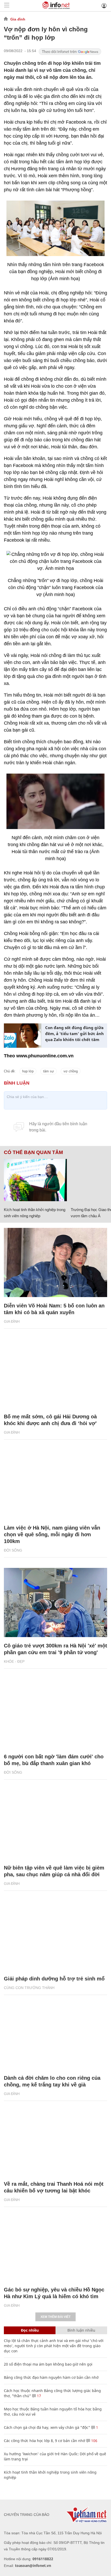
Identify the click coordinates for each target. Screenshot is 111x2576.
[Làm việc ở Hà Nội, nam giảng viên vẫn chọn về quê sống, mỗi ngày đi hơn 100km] (55, 1485)
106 (94, 2441)
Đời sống (13, 1550)
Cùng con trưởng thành (29, 1988)
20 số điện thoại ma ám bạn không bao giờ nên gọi (48, 2364)
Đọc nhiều (30, 2330)
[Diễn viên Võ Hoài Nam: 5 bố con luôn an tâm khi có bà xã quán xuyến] (55, 1262)
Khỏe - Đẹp (14, 1661)
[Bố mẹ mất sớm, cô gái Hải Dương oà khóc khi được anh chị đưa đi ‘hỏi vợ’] (55, 1374)
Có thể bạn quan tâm (33, 1152)
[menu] (7, 6)
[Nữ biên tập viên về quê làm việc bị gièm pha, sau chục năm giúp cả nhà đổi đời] (55, 1825)
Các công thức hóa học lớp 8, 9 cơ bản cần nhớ (45, 2441)
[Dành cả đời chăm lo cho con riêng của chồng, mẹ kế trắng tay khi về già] (55, 2035)
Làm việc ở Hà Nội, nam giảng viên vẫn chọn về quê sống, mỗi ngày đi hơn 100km (52, 1534)
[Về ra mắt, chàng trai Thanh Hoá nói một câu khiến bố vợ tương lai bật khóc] (55, 2141)
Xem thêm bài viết (55, 2317)
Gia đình (18, 19)
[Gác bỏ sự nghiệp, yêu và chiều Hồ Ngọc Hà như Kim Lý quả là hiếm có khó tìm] (55, 2247)
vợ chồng (71, 1071)
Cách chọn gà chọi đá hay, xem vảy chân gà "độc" (47, 2427)
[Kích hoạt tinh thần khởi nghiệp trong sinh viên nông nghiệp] (35, 1180)
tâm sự (49, 1071)
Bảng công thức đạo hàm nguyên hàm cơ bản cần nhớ (51, 2377)
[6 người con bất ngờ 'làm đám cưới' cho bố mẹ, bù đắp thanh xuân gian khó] (55, 1714)
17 (38, 2396)
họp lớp (28, 1071)
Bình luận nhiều (81, 2330)
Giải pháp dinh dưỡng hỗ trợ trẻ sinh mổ (54, 1979)
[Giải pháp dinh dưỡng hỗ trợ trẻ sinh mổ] (55, 1936)
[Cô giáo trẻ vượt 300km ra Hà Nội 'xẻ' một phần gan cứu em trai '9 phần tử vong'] (55, 1602)
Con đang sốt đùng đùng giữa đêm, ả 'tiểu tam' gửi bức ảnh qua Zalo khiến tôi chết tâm (74, 1034)
